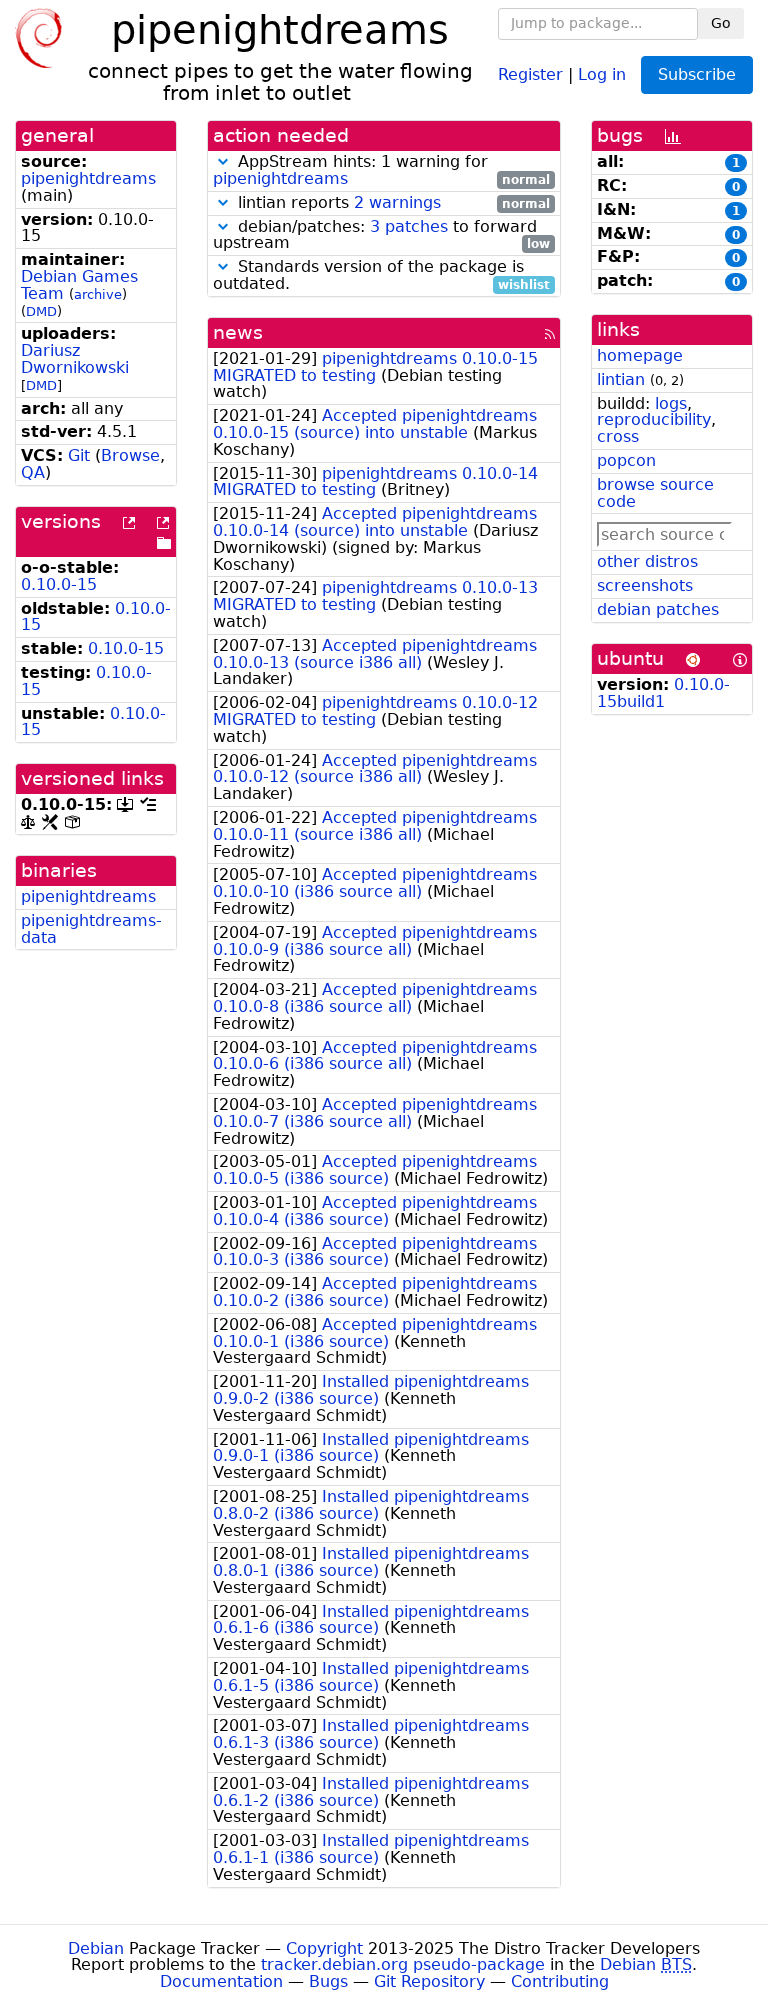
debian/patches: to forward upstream (381, 236)
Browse (130, 455)
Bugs (328, 1981)
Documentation (221, 1981)
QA (33, 472)
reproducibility (654, 419)
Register (530, 73)
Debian (96, 1948)
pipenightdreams (88, 178)
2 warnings (397, 202)
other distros (647, 561)
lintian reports (391, 203)
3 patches (409, 226)
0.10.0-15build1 (663, 693)
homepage (640, 355)
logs (671, 403)
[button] (223, 161)
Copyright (324, 1948)
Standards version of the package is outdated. (381, 276)
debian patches (658, 609)
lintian (621, 379)
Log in (602, 73)
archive (98, 294)
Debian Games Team (79, 285)
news (238, 332)
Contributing (560, 1981)
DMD (41, 311)
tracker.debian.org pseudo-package (403, 1964)
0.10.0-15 (59, 584)
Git (79, 455)
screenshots (645, 585)
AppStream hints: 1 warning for (381, 171)
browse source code (655, 493)
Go (721, 23)
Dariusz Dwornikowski (75, 359)
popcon (626, 460)
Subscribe (697, 74)
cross (618, 436)
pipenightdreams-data (91, 929)
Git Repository (429, 1981)
